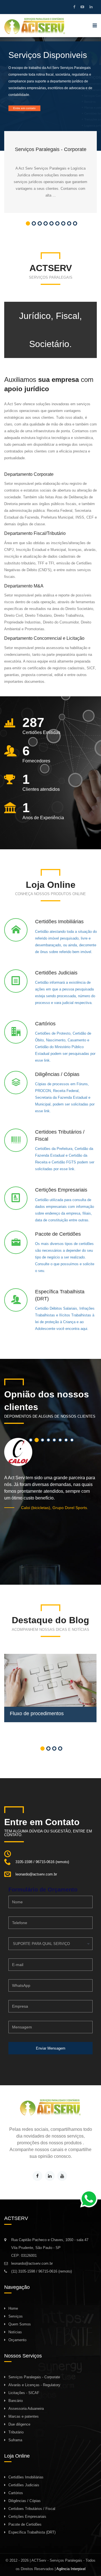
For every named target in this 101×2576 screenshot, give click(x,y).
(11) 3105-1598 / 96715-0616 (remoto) (42, 2271)
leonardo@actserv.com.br (32, 2263)
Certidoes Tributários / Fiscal (32, 2509)
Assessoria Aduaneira (26, 2409)
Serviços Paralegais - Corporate (34, 2377)
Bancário (16, 2401)
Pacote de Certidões (25, 2524)
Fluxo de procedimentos (37, 1713)
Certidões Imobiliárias (26, 2477)
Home (13, 2308)
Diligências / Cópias (25, 2501)
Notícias (15, 2332)
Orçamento (17, 2340)
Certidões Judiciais (24, 2485)
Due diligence (19, 2424)
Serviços (16, 2316)
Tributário (16, 2432)
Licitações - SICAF (24, 2393)
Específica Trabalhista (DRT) (32, 2532)
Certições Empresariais (27, 2517)
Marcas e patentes (24, 2416)
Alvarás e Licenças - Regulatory (34, 2385)
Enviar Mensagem (51, 2048)
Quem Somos (20, 2324)
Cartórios (16, 2493)
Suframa (15, 2440)
